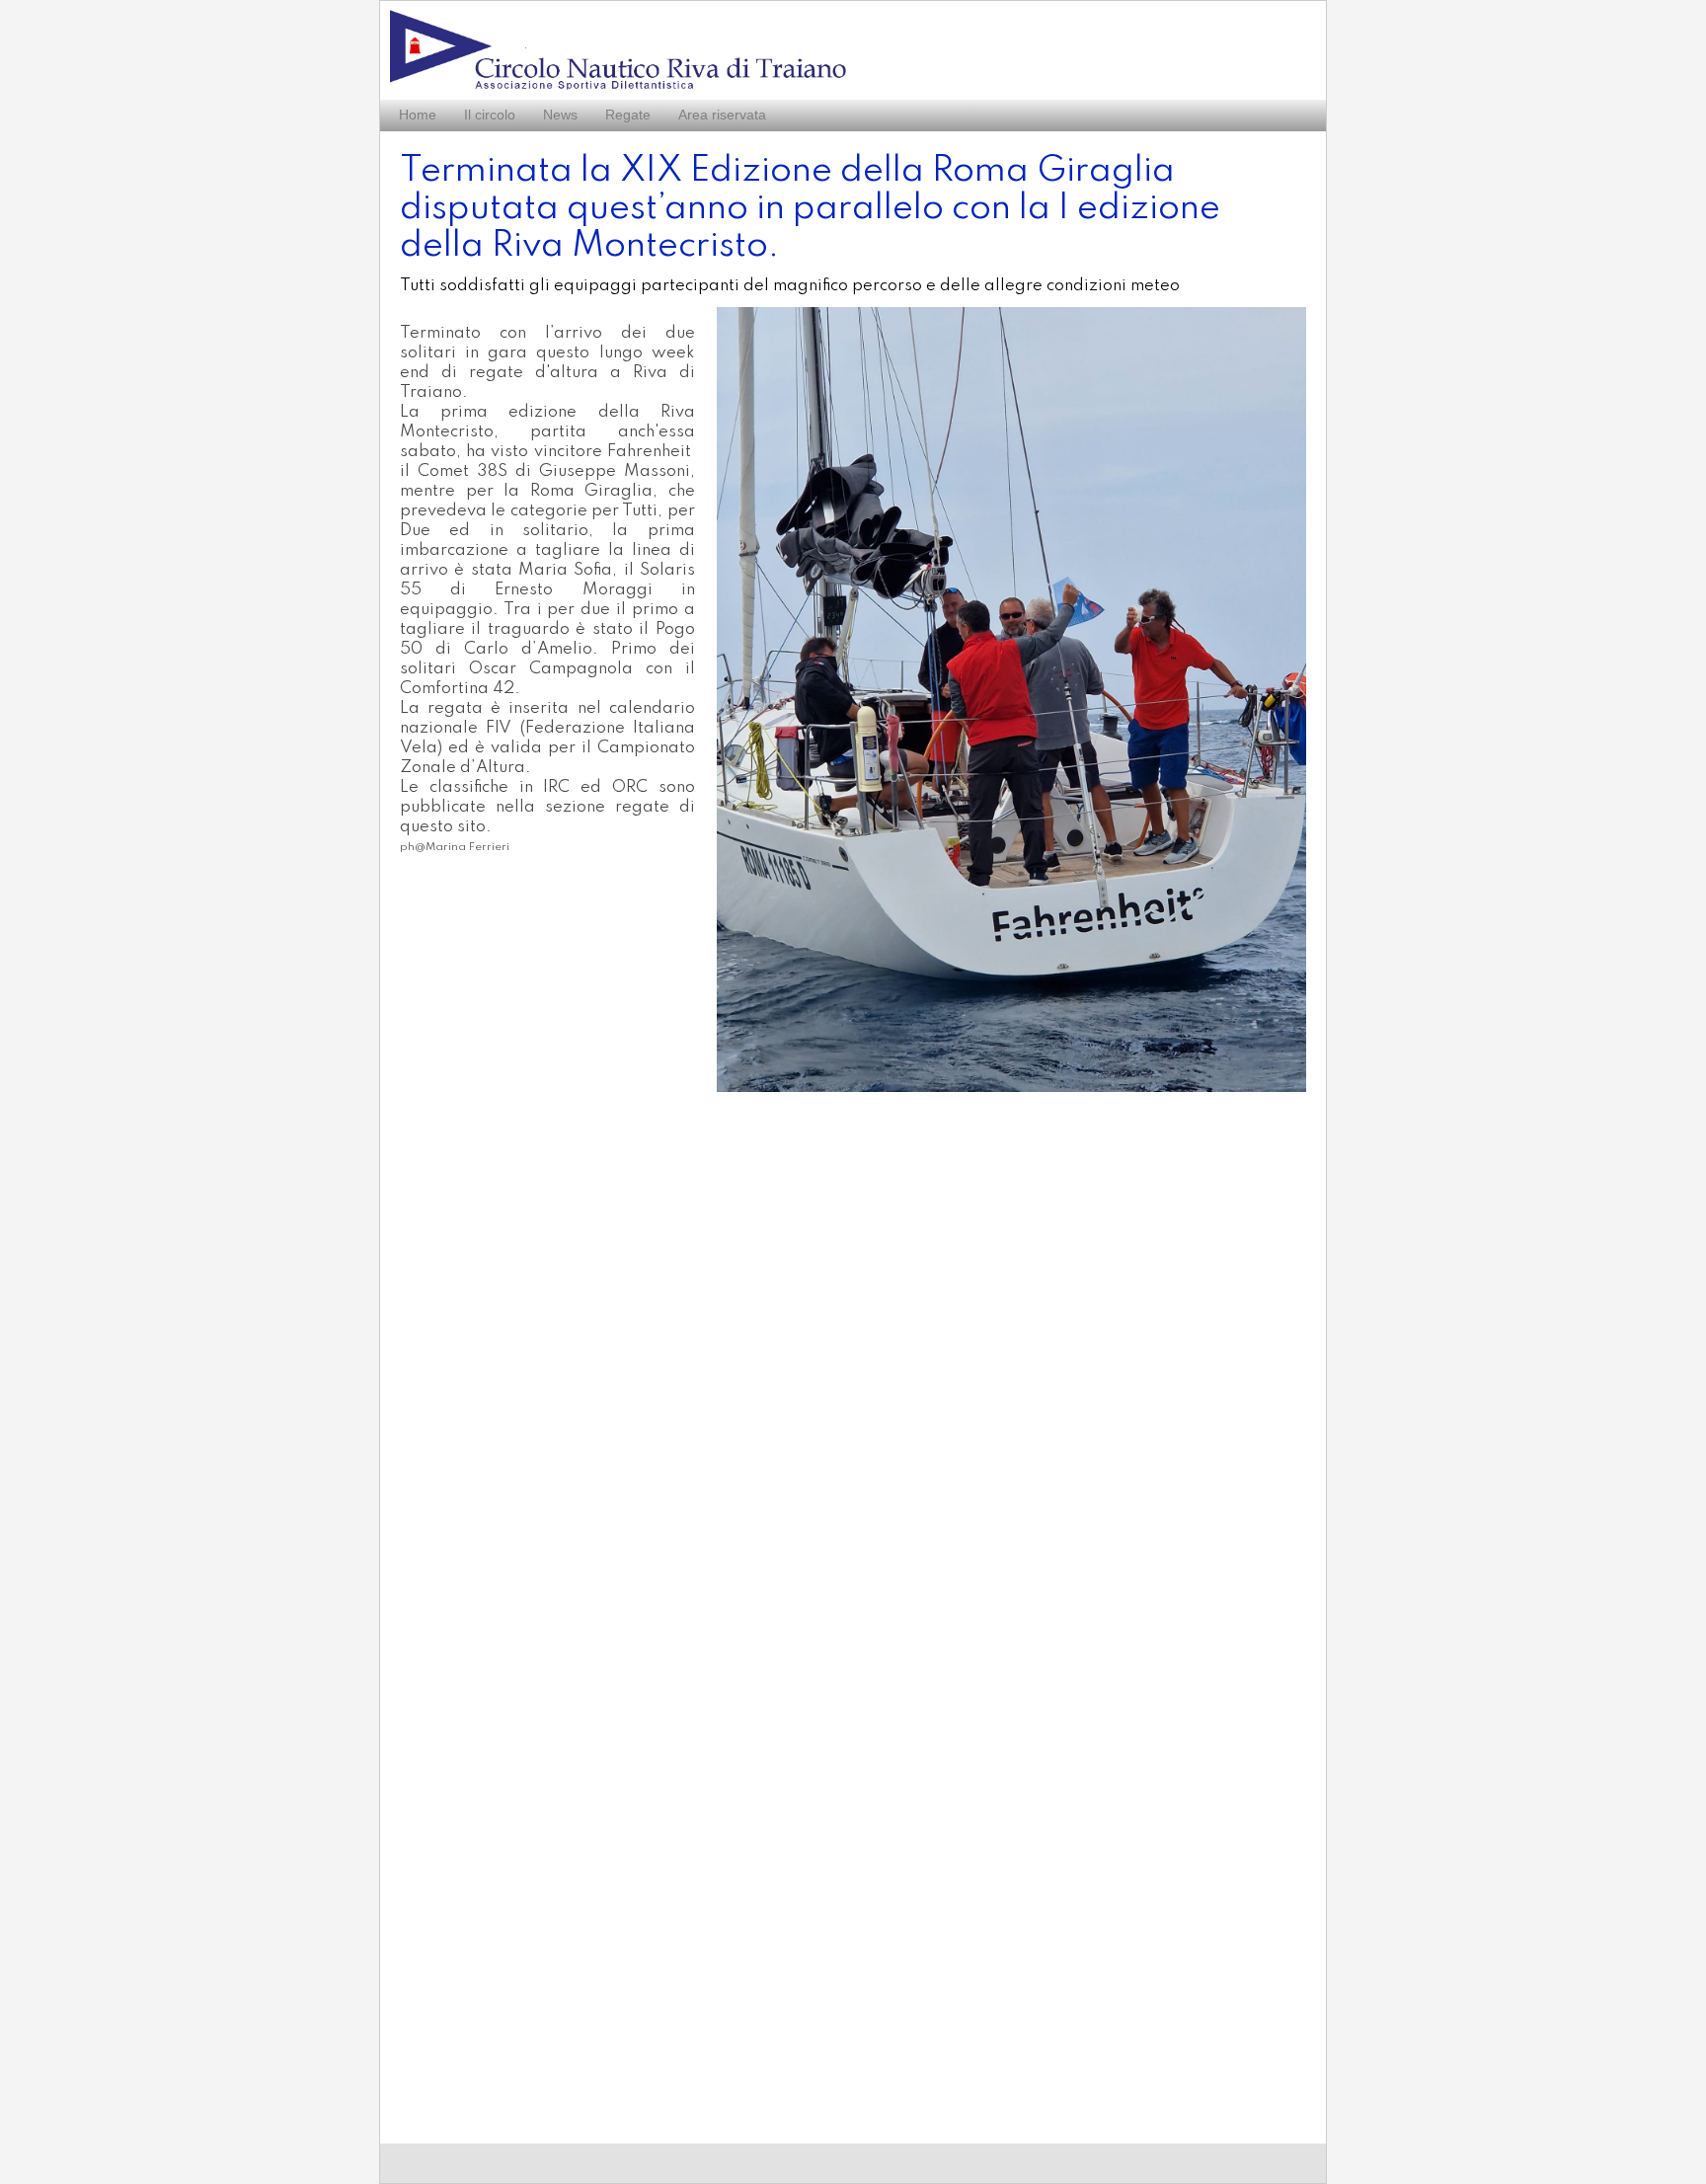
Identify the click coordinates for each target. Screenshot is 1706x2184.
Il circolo (490, 115)
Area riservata (722, 115)
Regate (628, 115)
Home (418, 115)
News (560, 115)
